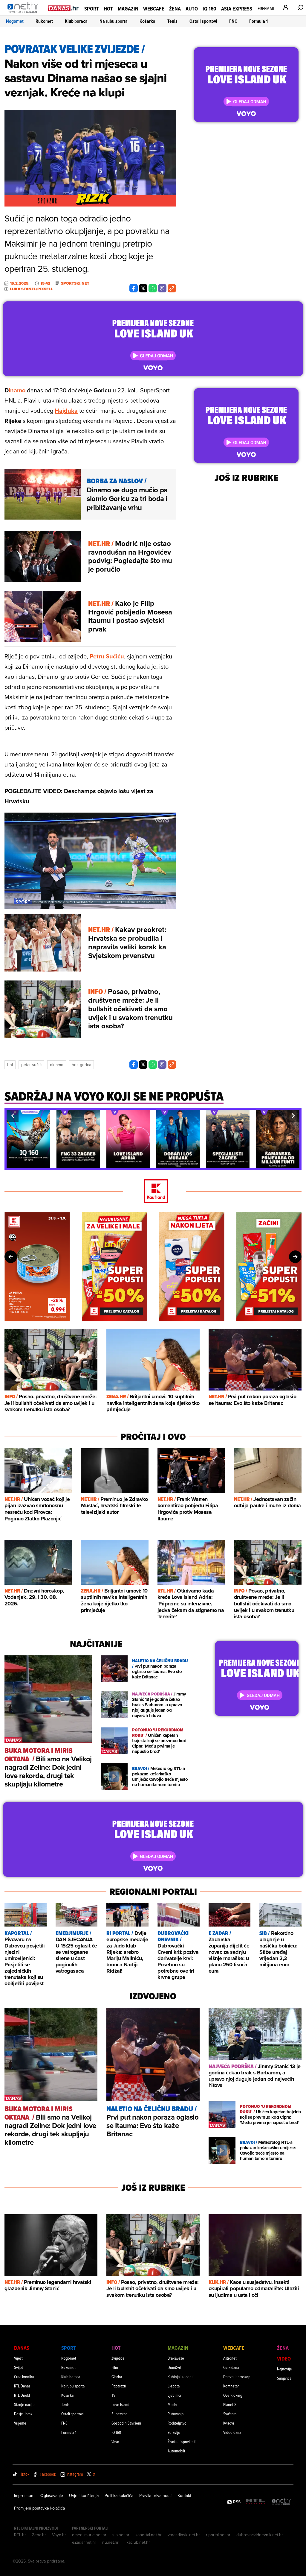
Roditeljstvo (177, 2423)
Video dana (232, 2432)
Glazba (117, 2377)
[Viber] (162, 288)
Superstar (119, 2414)
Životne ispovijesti (182, 2441)
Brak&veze (176, 2358)
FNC (233, 21)
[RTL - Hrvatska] (255, 2502)
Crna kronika (24, 2377)
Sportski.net (75, 283)
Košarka (147, 21)
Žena (175, 9)
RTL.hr (20, 2535)
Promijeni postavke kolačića (39, 2508)
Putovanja (176, 2414)
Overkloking (233, 2395)
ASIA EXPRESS (237, 9)
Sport (92, 9)
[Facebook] (134, 288)
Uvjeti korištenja (84, 2495)
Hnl (10, 1065)
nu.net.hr (110, 2542)
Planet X (230, 2404)
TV (113, 2395)
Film (115, 2367)
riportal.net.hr (218, 2535)
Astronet (230, 2358)
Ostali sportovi (203, 21)
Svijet (19, 2367)
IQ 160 (209, 9)
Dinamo (57, 1065)
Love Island (120, 2404)
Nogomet (15, 21)
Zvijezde (118, 2358)
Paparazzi (119, 2386)
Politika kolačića (119, 2495)
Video (284, 2359)
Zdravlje (174, 2432)
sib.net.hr (121, 2535)
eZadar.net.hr (84, 2542)
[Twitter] (143, 288)
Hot (108, 9)
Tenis (172, 21)
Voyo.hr (59, 2535)
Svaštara (230, 2414)
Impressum (24, 2495)
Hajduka (66, 410)
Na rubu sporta (114, 21)
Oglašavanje (52, 2495)
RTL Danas (22, 2386)
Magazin (128, 9)
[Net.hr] (281, 2502)
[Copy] (172, 288)
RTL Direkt (22, 2395)
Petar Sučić (31, 1065)
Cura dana (231, 2367)
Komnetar (231, 2386)
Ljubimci (174, 2395)
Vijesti (19, 2358)
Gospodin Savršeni (126, 2423)
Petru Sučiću (107, 656)
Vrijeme (20, 2423)
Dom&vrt (175, 2367)
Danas (22, 2348)
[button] (13, 1116)
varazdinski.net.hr (184, 2535)
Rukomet (44, 21)
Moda (172, 2404)
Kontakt (184, 2495)
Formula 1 (258, 21)
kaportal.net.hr (149, 2535)
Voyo (115, 2441)
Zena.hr (39, 2535)
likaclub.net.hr (137, 2542)
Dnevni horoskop (237, 2377)
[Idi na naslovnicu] (25, 14)
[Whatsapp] (153, 288)
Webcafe (154, 9)
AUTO (192, 9)
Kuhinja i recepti (181, 2377)
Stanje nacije (24, 2404)
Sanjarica (284, 2378)
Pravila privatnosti (155, 2495)
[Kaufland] (153, 1192)
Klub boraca (76, 21)
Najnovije (284, 2369)
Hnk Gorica (81, 1065)
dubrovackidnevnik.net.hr (260, 2535)
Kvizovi (229, 2423)
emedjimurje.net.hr (89, 2535)
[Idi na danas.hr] (63, 8)
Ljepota (174, 2386)
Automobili (176, 2451)
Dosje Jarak (23, 2414)
